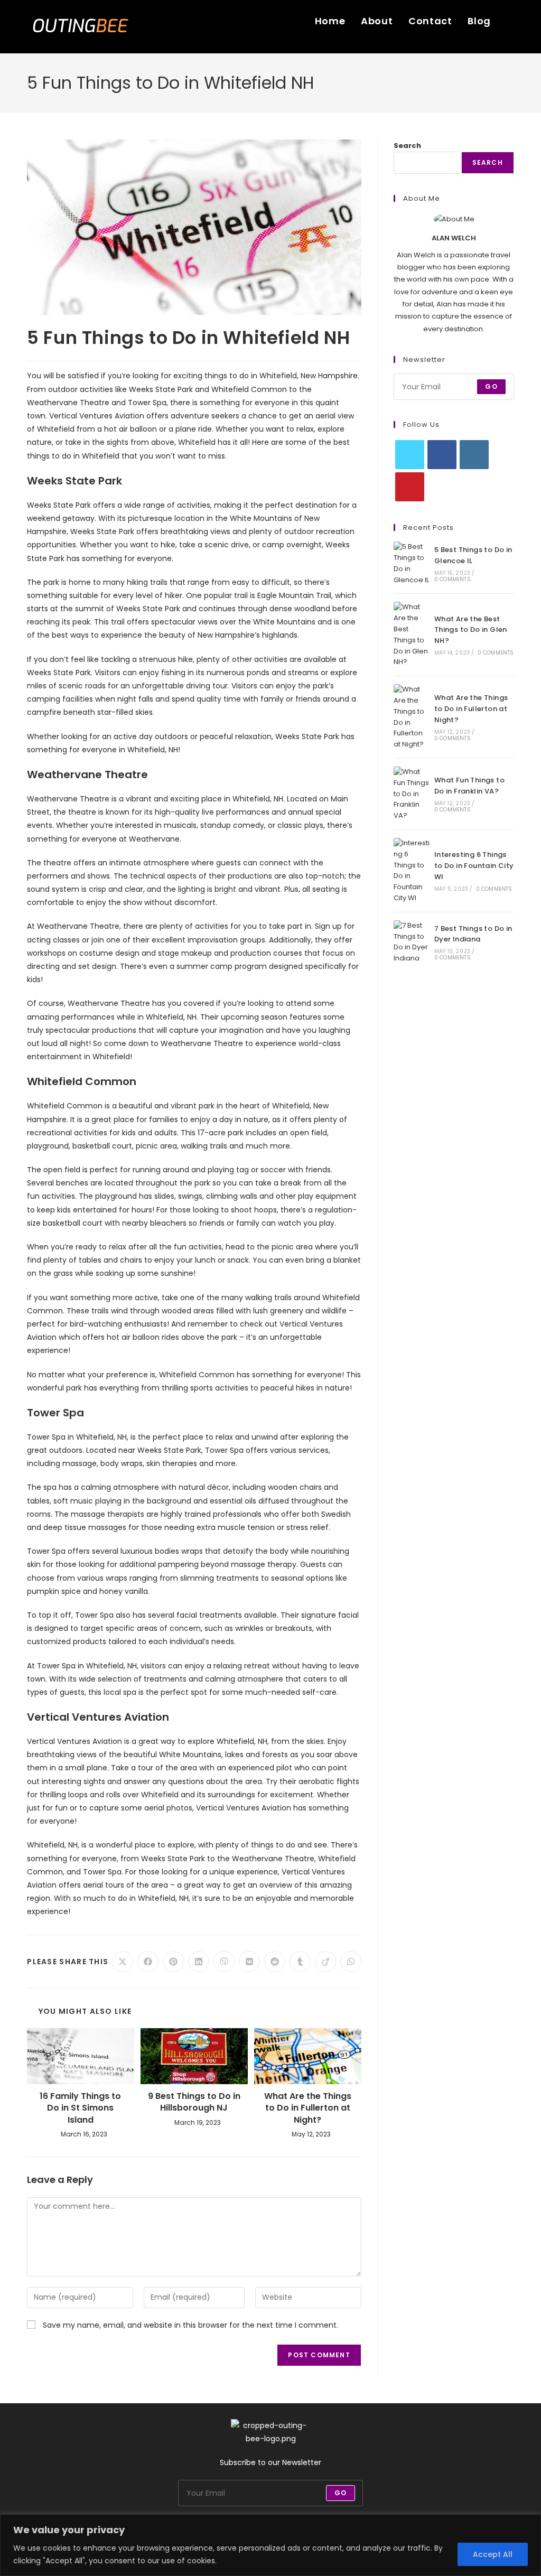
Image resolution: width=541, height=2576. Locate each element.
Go (491, 386)
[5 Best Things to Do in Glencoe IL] (412, 563)
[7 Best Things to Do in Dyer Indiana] (412, 942)
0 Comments (453, 579)
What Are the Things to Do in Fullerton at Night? (308, 2108)
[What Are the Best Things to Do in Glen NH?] (412, 635)
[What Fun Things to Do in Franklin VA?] (412, 794)
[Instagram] (474, 455)
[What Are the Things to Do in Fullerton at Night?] (412, 717)
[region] (270, 2545)
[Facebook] (442, 455)
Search (407, 146)
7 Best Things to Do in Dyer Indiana (473, 934)
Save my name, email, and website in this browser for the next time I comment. (190, 2325)
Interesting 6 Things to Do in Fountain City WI (474, 866)
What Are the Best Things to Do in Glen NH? (471, 630)
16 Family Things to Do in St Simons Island (80, 2108)
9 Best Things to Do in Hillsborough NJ (194, 2102)
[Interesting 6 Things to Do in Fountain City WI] (412, 871)
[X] (410, 455)
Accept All (493, 2554)
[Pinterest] (410, 487)
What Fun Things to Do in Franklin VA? (469, 786)
